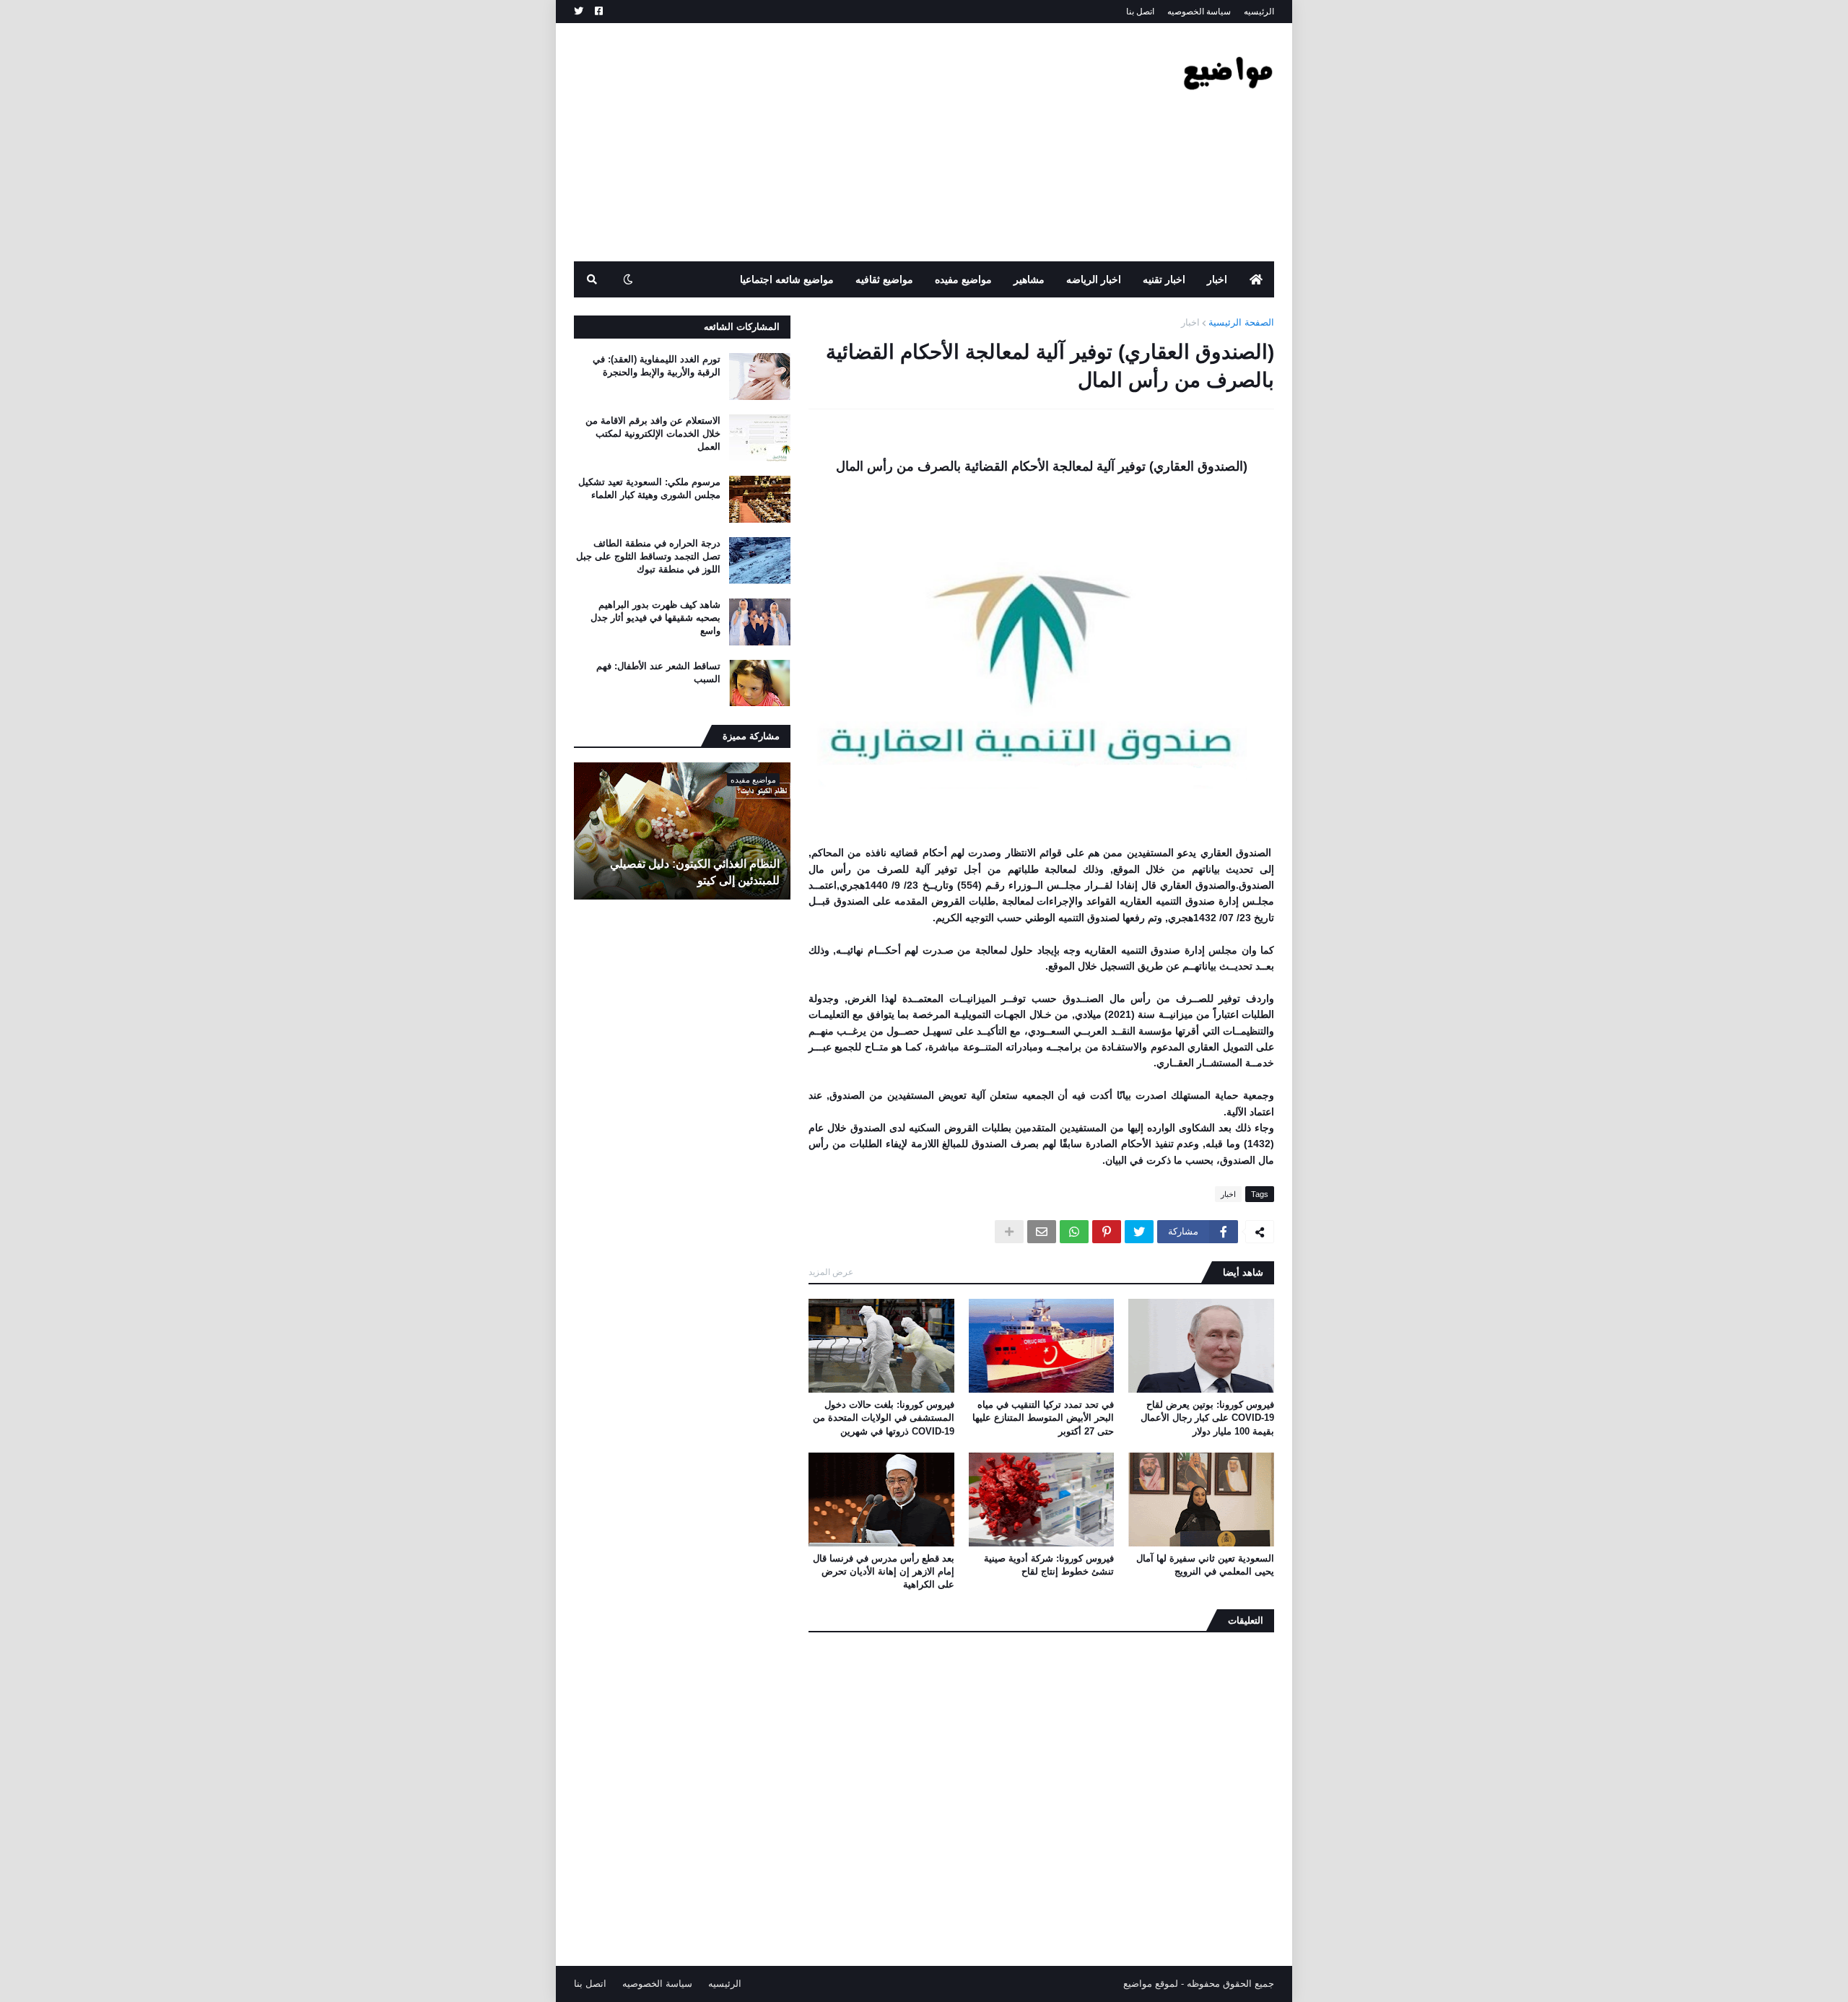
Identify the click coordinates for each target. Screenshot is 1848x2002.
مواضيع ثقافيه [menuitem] (884, 279)
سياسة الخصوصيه (1199, 12)
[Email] (1042, 1232)
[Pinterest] (1107, 1232)
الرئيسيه (1259, 12)
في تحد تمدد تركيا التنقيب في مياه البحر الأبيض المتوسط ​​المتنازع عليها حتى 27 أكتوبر (1043, 1418)
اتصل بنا (1140, 12)
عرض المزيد (831, 1272)
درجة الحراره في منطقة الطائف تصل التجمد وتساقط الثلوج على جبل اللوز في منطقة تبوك (648, 556)
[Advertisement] (837, 142)
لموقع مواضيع (1151, 1984)
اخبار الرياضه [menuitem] (1094, 279)
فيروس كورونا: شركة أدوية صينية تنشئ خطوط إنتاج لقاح (1049, 1565)
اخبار (1190, 322)
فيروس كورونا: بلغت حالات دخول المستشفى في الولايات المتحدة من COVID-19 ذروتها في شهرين (884, 1418)
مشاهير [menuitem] (1029, 279)
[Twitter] (1139, 1232)
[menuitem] (1256, 279)
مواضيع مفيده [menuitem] (963, 279)
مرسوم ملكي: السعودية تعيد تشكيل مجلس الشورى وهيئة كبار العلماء (649, 488)
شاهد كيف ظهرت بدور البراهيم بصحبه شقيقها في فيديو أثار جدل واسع (655, 618)
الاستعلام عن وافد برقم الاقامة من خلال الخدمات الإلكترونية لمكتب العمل (653, 434)
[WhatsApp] (1074, 1232)
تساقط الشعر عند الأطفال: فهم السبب (658, 673)
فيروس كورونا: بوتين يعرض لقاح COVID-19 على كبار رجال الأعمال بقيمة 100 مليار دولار (1207, 1418)
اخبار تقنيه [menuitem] (1164, 279)
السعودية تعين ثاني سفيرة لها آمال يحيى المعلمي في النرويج (1205, 1565)
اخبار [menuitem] (1217, 279)
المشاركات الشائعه (742, 327)
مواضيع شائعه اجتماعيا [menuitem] (787, 279)
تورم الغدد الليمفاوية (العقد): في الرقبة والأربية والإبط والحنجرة (657, 366)
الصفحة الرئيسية (1241, 322)
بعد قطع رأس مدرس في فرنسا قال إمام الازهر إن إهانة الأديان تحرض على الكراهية (884, 1571)
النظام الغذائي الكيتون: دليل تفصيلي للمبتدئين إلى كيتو (695, 872)
